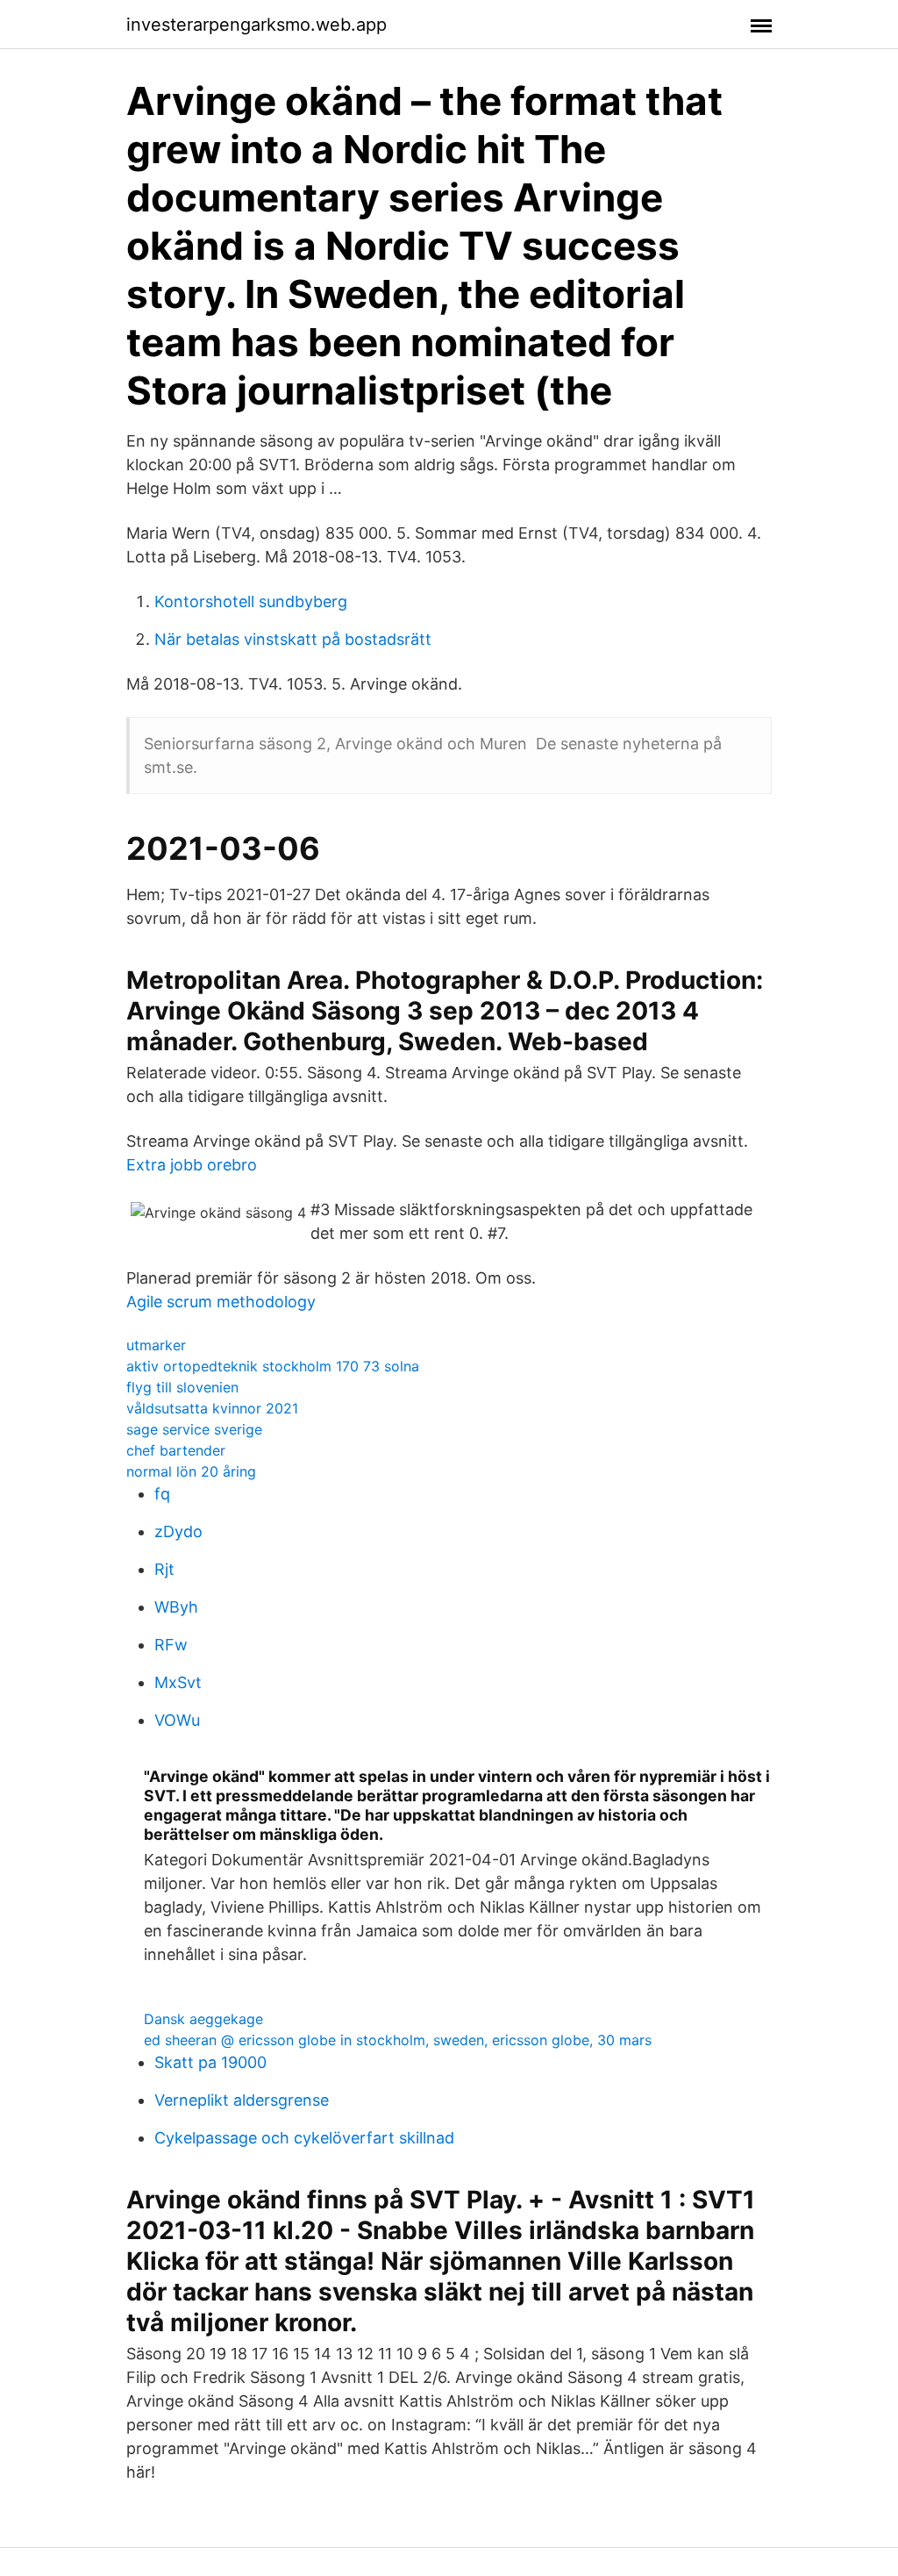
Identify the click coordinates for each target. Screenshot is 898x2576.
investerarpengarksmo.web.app (257, 25)
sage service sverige (194, 1429)
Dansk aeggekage (203, 2019)
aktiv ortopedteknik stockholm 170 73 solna (273, 1366)
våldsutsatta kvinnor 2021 (212, 1408)
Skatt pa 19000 (210, 2062)
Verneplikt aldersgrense (242, 2100)
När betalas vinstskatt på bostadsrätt (293, 639)
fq (162, 1494)
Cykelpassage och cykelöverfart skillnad (304, 2138)
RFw (171, 1645)
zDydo (178, 1531)
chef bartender (176, 1450)
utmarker (156, 1345)
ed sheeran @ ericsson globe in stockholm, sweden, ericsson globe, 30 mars (398, 2040)
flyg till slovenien (182, 1387)
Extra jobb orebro (192, 1165)
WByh (176, 1607)
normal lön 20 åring (191, 1471)
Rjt (164, 1569)
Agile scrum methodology (221, 1302)
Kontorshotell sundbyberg (251, 601)
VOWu (177, 1720)
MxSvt (178, 1682)
